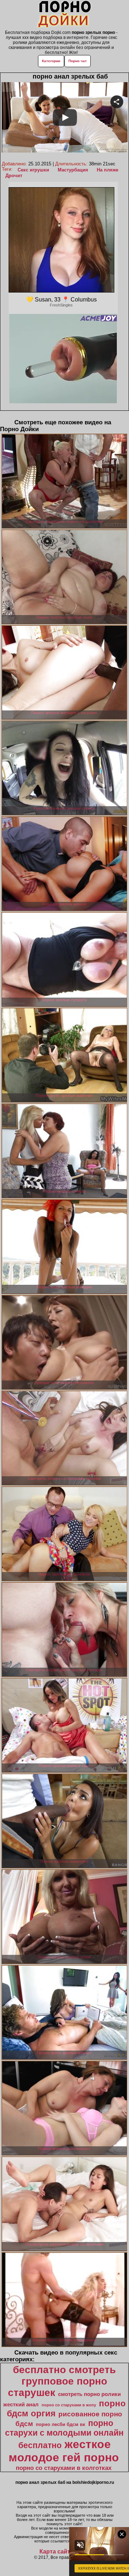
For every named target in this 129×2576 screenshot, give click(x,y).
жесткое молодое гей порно (64, 2451)
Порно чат (78, 61)
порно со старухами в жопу (69, 2405)
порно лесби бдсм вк (61, 2424)
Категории (51, 61)
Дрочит (14, 176)
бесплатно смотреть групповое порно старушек (62, 2381)
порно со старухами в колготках (64, 2468)
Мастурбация (73, 170)
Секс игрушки (33, 170)
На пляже (107, 170)
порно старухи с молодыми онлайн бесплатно (64, 2434)
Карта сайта (56, 2552)
